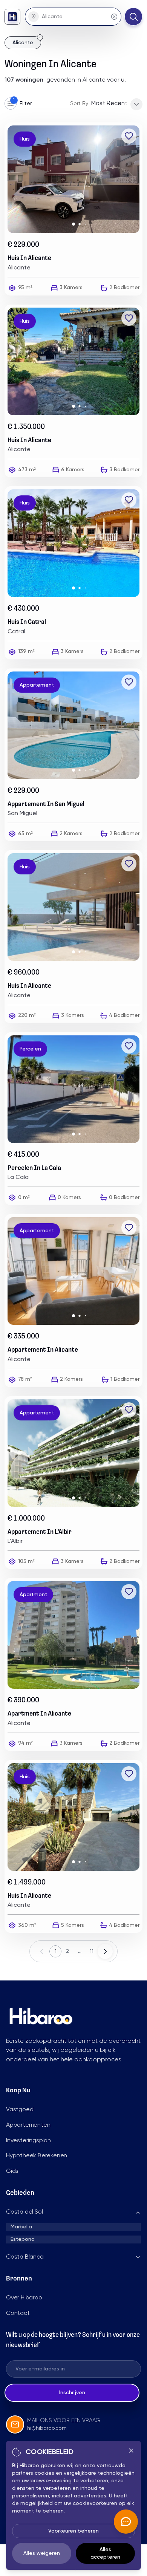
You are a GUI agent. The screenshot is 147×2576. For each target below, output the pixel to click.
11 (92, 1951)
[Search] (133, 17)
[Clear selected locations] (114, 17)
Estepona (23, 2239)
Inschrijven (72, 2393)
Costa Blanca (25, 2257)
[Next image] (136, 179)
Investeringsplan (28, 2141)
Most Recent (109, 104)
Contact (18, 2313)
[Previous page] (42, 1951)
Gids (12, 2171)
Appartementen (28, 2125)
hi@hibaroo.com (47, 2428)
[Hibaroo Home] (12, 17)
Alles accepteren (105, 2553)
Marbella (21, 2227)
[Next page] (105, 1951)
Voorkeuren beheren (73, 2531)
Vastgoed (20, 2110)
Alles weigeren (42, 2553)
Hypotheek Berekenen (37, 2156)
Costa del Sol (24, 2212)
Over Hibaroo (24, 2298)
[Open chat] (126, 2522)
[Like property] (129, 136)
